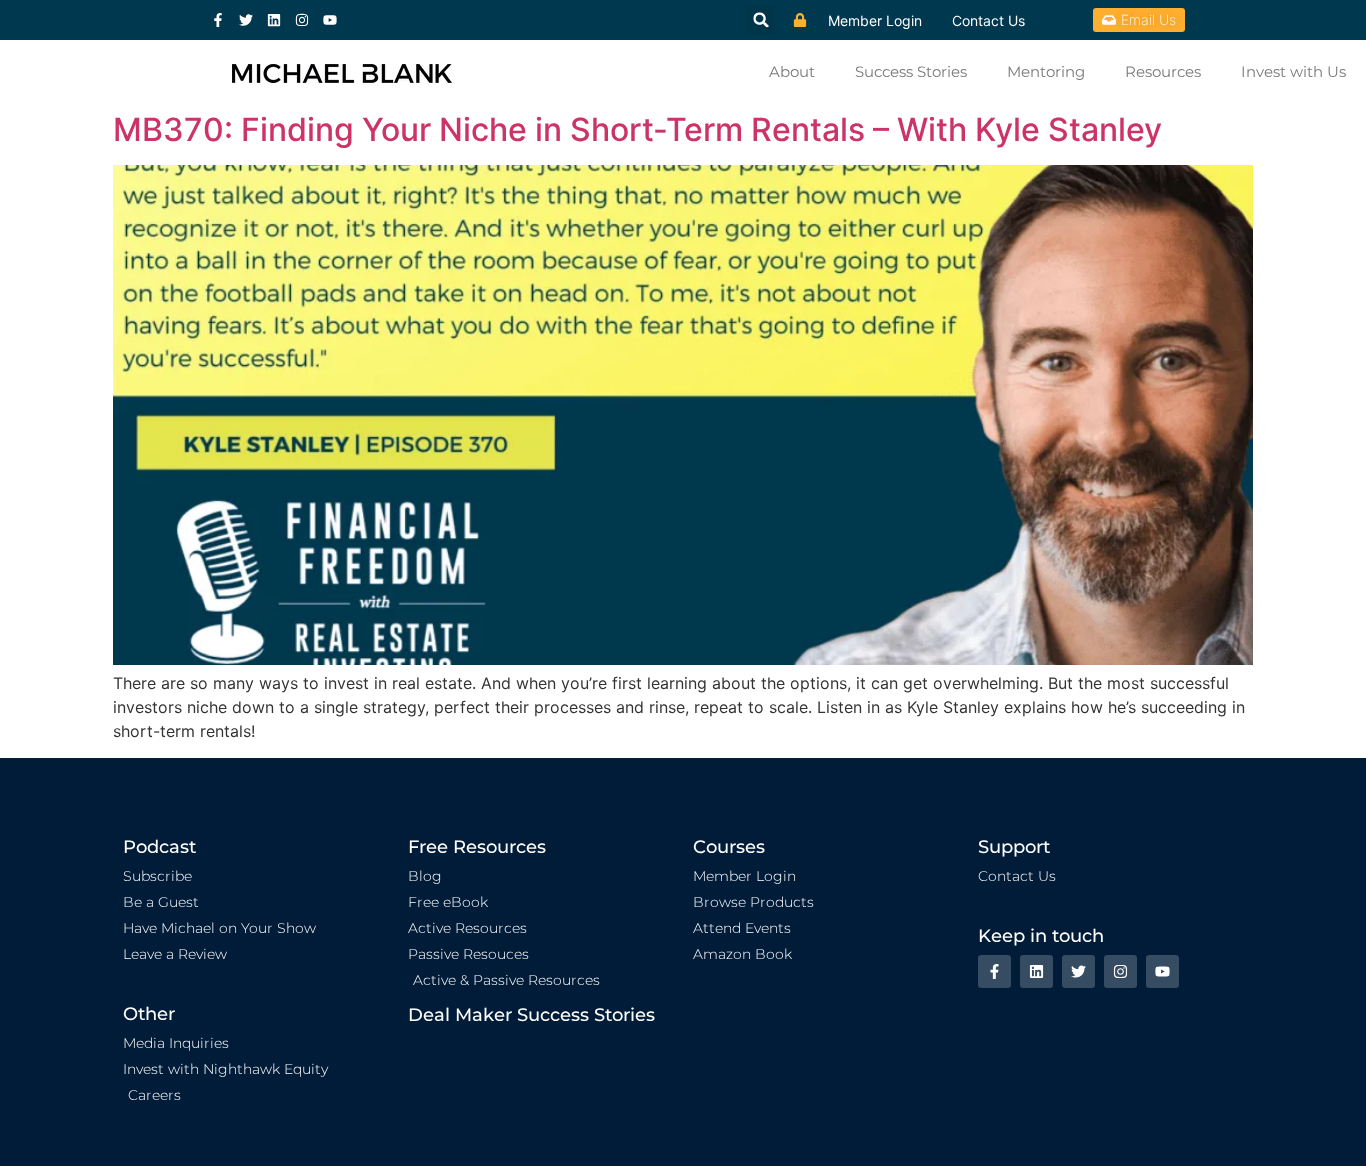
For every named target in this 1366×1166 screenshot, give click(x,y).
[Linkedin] (274, 20)
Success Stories (911, 71)
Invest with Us (1293, 71)
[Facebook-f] (218, 20)
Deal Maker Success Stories (531, 1015)
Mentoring (1046, 71)
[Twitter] (246, 20)
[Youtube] (330, 20)
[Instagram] (302, 20)
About (792, 71)
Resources (1163, 71)
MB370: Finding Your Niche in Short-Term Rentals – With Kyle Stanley (637, 129)
